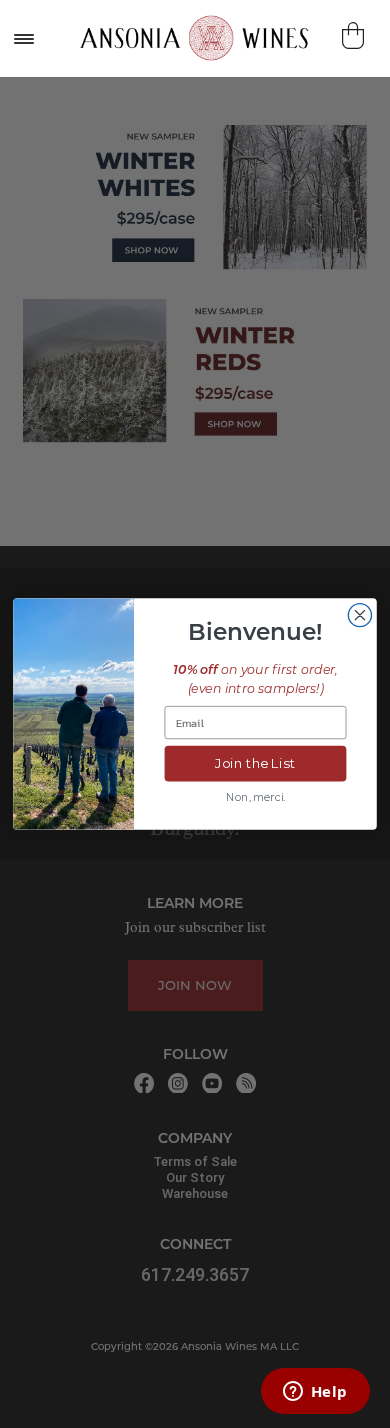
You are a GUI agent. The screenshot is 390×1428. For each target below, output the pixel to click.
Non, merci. (255, 797)
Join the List (255, 764)
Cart (355, 35)
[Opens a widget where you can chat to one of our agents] (315, 1393)
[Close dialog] (359, 615)
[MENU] (23, 38)
